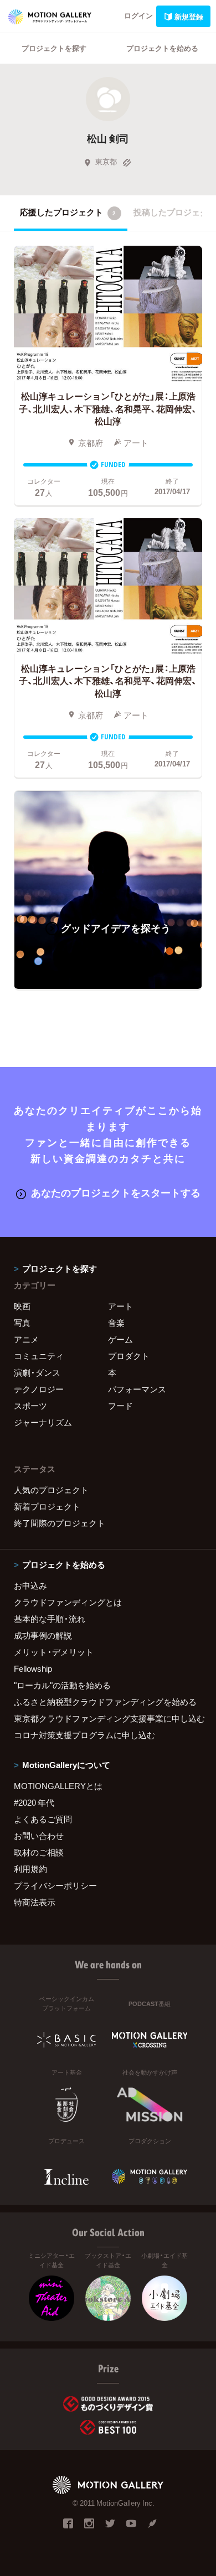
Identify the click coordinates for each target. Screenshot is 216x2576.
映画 (22, 1306)
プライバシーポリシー (55, 1885)
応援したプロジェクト (68, 212)
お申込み (30, 1585)
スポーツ (30, 1406)
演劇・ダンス (37, 1372)
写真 (22, 1323)
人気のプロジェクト (51, 1490)
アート (120, 1306)
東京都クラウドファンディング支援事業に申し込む (108, 1718)
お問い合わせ (39, 1836)
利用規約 (30, 1869)
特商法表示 (35, 1902)
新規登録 (189, 16)
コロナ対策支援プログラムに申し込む (84, 1735)
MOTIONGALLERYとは (58, 1786)
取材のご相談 (39, 1852)
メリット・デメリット (54, 1652)
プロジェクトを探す (54, 48)
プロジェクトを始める (162, 48)
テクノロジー (39, 1389)
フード (120, 1406)
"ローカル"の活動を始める (62, 1685)
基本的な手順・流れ (50, 1619)
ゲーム (120, 1339)
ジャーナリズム (43, 1422)
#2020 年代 (34, 1802)
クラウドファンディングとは (68, 1602)
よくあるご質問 (43, 1819)
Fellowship (33, 1668)
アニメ (26, 1339)
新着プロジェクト (47, 1506)
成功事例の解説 (43, 1635)
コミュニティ (39, 1356)
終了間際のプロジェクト (60, 1523)
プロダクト (129, 1356)
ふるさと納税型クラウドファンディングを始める (105, 1702)
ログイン (138, 15)
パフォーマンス (137, 1389)
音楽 (116, 1323)
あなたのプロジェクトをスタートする (116, 1192)
